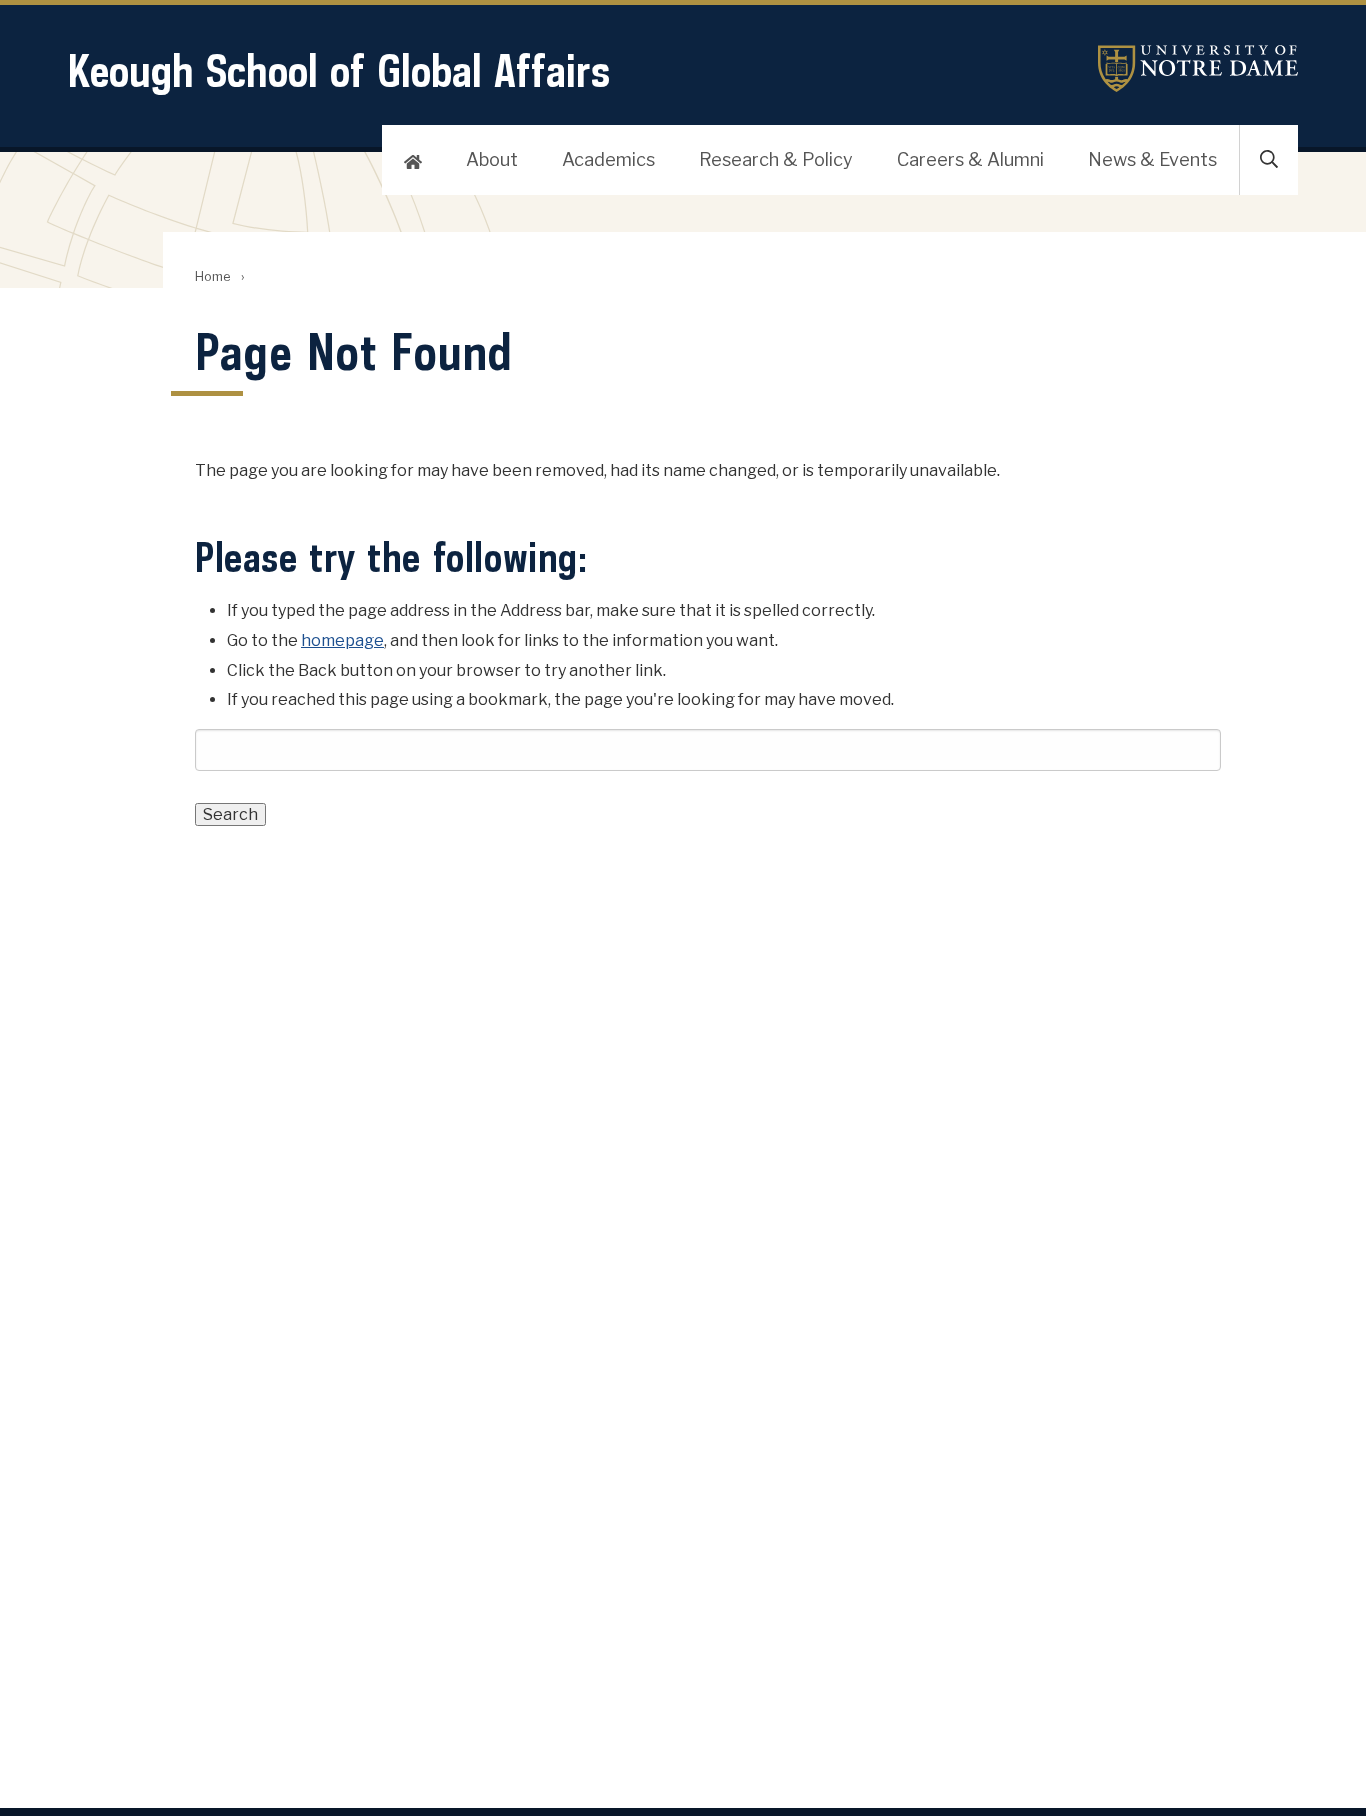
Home (212, 276)
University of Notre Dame (1198, 68)
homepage (342, 640)
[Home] (413, 160)
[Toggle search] (1269, 160)
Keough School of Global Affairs (339, 70)
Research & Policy (776, 159)
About (492, 159)
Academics (608, 159)
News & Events (1152, 159)
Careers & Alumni (970, 159)
